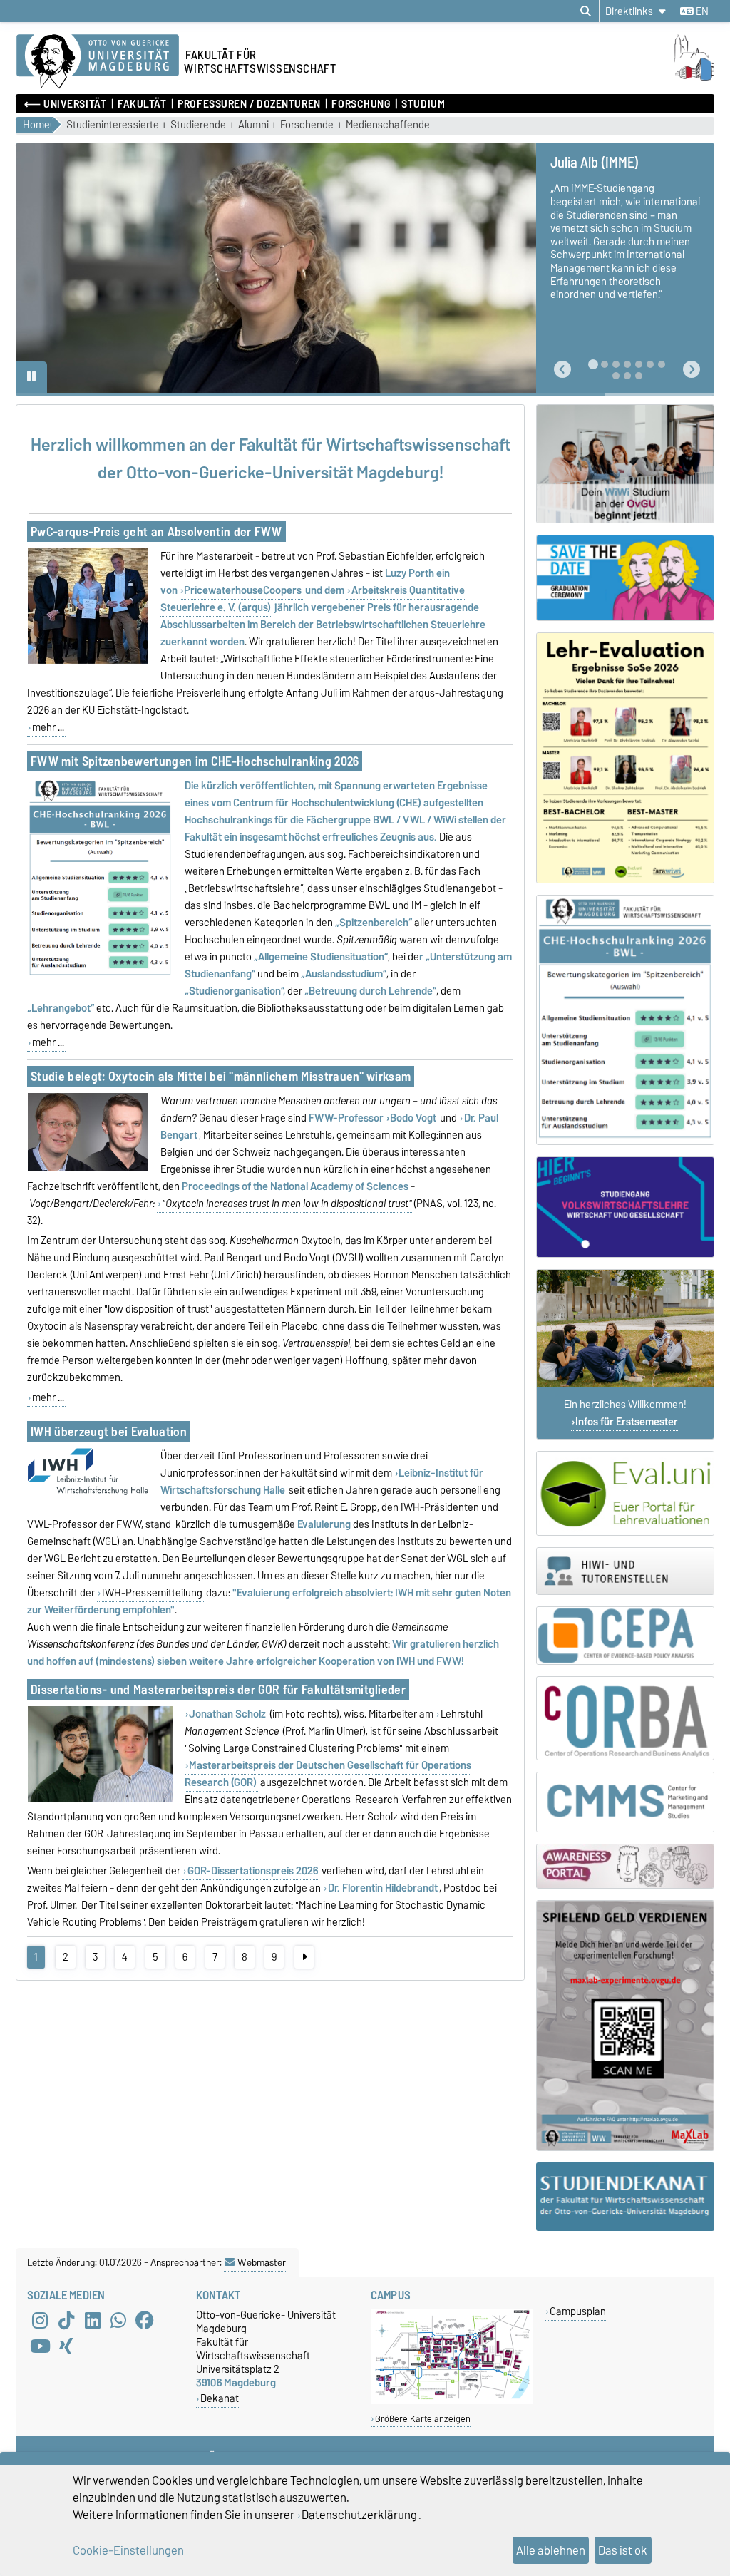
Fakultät (142, 104)
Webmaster (262, 2262)
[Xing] (66, 2346)
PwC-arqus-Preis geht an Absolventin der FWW (156, 532)
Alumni (253, 125)
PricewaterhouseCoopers (243, 590)
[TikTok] (66, 2321)
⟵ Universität (65, 104)
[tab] (593, 364)
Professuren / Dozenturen (249, 104)
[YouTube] (40, 2346)
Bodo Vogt (413, 1118)
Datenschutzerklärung (359, 2515)
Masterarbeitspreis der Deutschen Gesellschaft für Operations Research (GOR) (328, 1774)
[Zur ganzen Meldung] (88, 661)
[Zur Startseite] (679, 77)
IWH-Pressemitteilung (152, 1593)
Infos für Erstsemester (627, 1422)
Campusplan (578, 2311)
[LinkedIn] (93, 2321)
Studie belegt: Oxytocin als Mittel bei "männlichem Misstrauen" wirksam (221, 1076)
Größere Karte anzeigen (423, 2419)
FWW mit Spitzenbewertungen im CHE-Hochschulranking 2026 (195, 761)
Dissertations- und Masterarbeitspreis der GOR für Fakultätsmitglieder (218, 1689)
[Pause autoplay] (31, 377)
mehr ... (48, 727)
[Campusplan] (452, 2401)
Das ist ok (623, 2550)
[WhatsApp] (118, 2321)
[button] (562, 370)
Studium (423, 104)
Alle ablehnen (551, 2550)
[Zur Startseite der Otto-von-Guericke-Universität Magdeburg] (98, 62)
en (701, 11)
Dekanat (220, 2398)
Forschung (361, 104)
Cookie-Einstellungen (128, 2550)
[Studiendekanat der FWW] (625, 2197)
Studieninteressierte (113, 125)
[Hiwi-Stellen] (625, 1571)
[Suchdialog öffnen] (586, 11)
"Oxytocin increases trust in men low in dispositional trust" (287, 1204)
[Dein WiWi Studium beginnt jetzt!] (625, 464)
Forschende (307, 125)
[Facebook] (145, 2321)
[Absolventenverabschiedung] (625, 578)
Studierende (198, 125)
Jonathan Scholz (227, 1714)
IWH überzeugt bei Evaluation (109, 1431)
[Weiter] (304, 1957)
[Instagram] (40, 2321)
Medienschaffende (388, 125)
